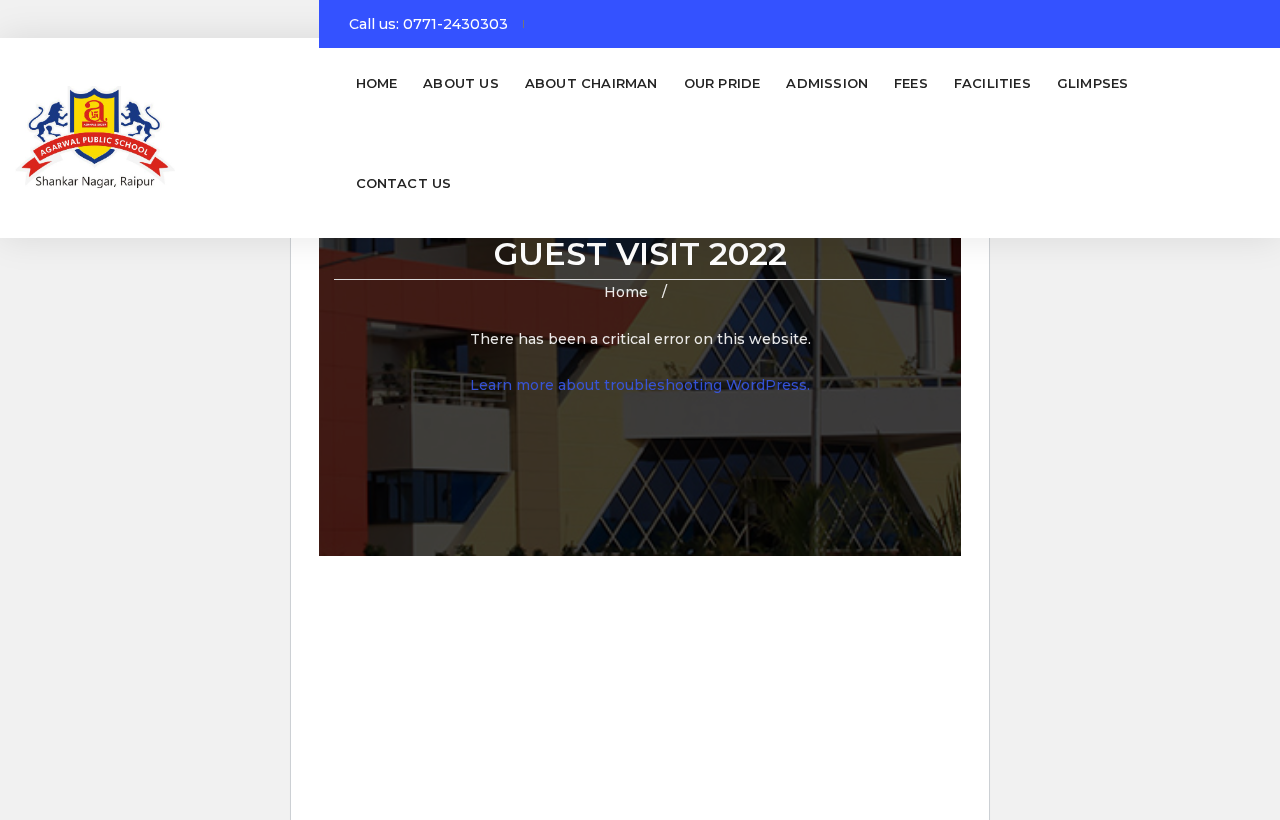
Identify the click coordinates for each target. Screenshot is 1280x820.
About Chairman (591, 83)
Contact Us (404, 183)
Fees (911, 83)
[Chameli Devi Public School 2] (95, 138)
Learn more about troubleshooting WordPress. (640, 385)
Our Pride (722, 83)
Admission (827, 83)
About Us (461, 83)
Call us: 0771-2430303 (428, 24)
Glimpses (1093, 83)
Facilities (992, 83)
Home (377, 83)
